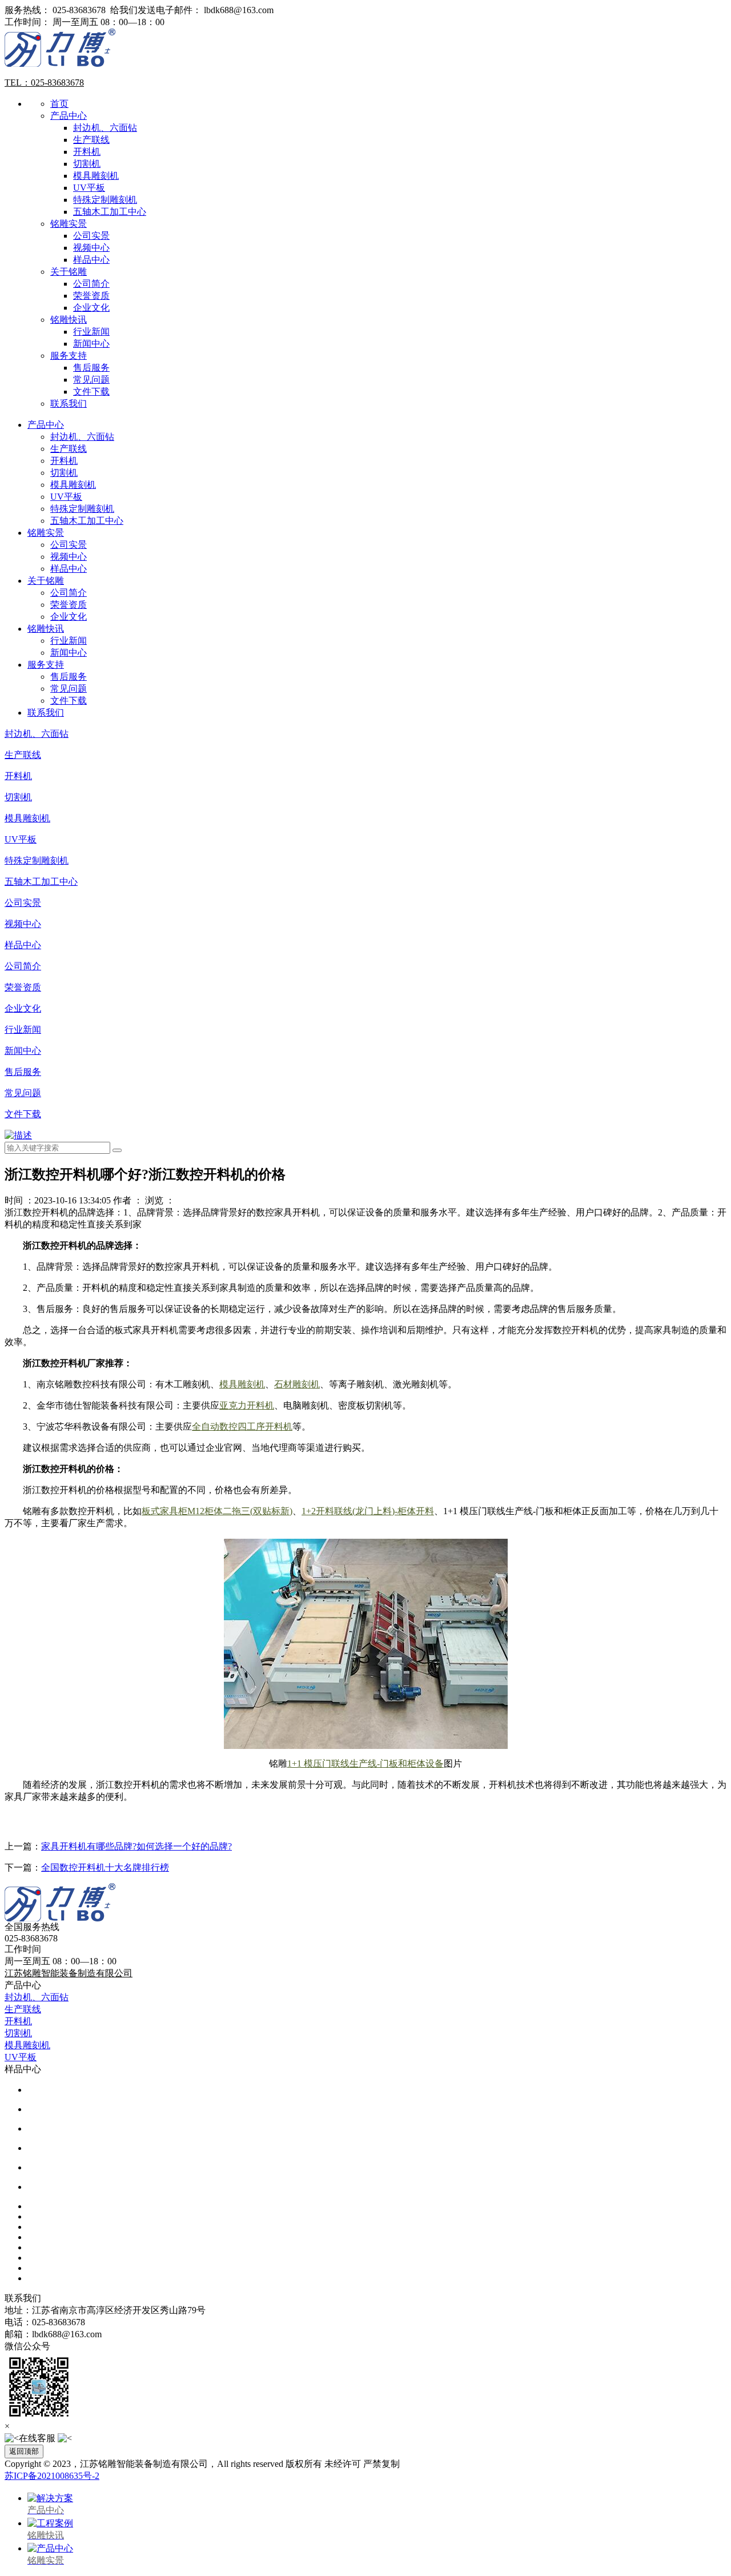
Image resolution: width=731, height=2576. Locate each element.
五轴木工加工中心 (110, 212)
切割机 (87, 164)
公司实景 (91, 236)
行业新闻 (91, 332)
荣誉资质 (91, 296)
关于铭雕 (69, 272)
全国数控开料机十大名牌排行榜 (105, 1867)
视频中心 (91, 248)
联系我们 (69, 404)
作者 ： (128, 1200)
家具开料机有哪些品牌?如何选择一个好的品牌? (136, 1846)
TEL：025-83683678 (44, 83)
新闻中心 (91, 344)
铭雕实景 (69, 224)
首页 (59, 104)
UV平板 (89, 188)
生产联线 (91, 140)
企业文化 (91, 308)
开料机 (87, 152)
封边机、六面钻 (105, 128)
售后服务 (91, 368)
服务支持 (69, 356)
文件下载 (91, 392)
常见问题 (91, 380)
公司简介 (91, 284)
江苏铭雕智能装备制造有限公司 (69, 1973)
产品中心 (69, 116)
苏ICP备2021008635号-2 (52, 2476)
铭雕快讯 (69, 320)
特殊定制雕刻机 (105, 200)
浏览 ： (160, 1200)
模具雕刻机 (96, 176)
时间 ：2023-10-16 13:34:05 (58, 1200)
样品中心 (91, 260)
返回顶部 (24, 2451)
